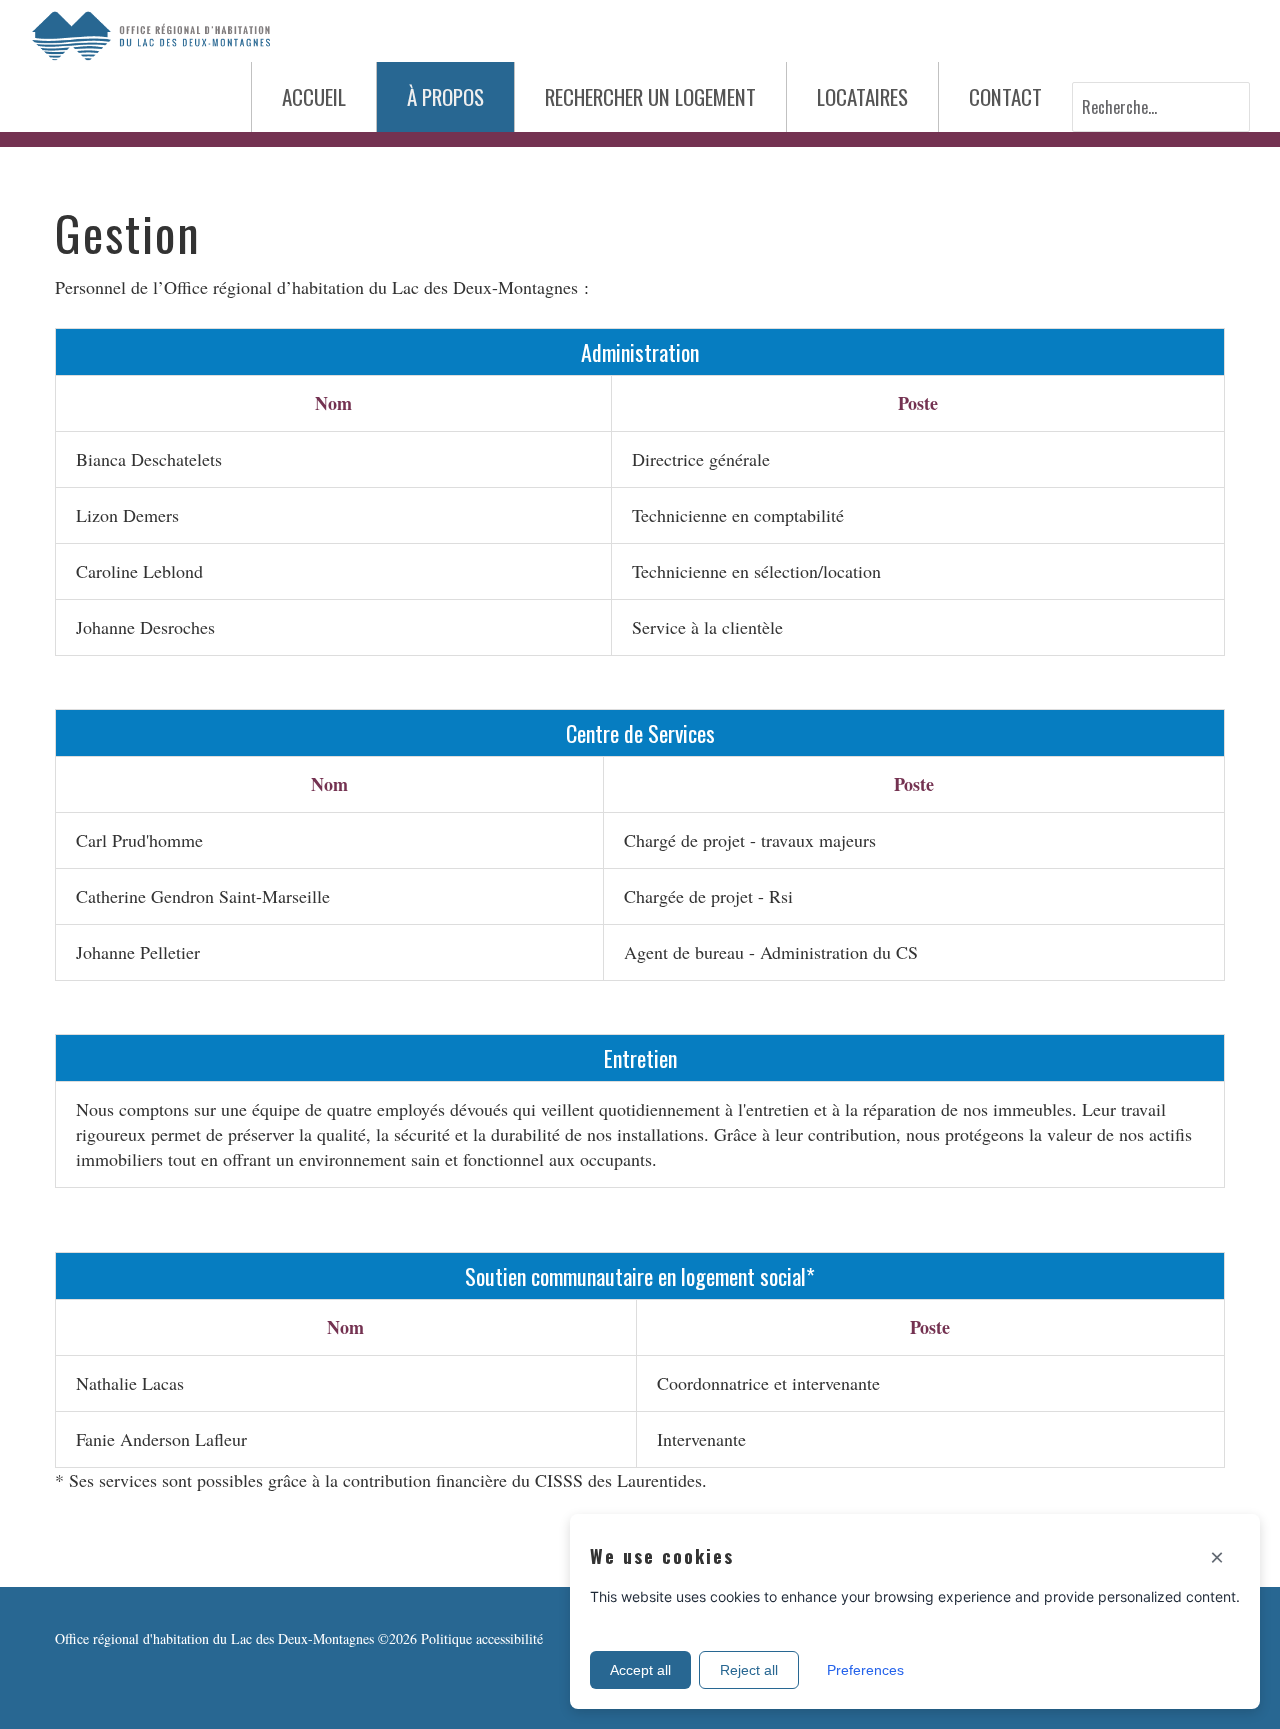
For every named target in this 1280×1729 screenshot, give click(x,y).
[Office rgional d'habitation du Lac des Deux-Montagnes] (150, 33)
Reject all (749, 1670)
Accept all (640, 1670)
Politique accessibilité (482, 1638)
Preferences (865, 1670)
